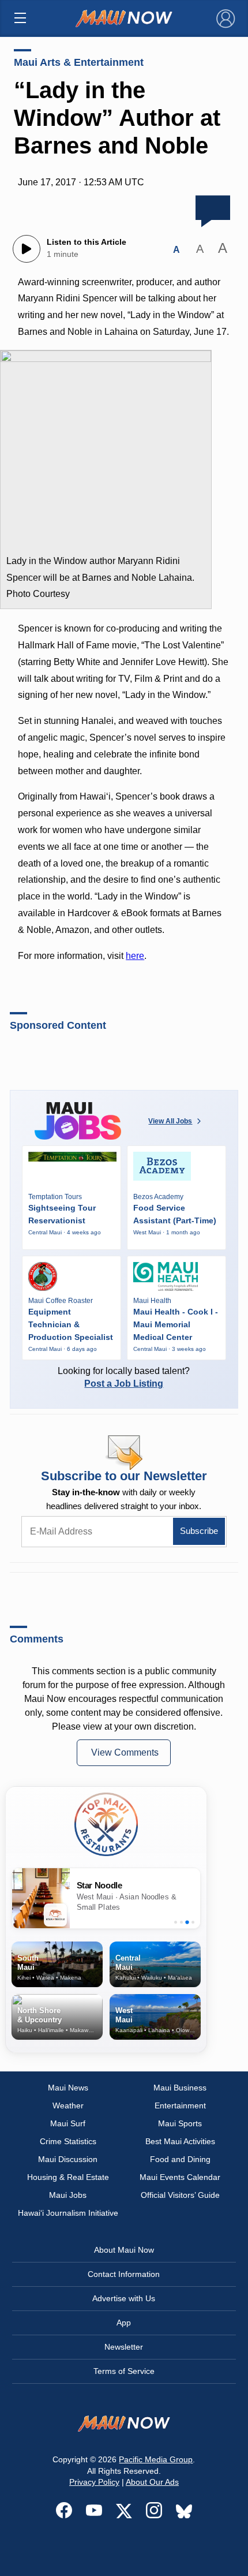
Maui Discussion (68, 2159)
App (124, 2323)
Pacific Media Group (156, 2459)
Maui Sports (180, 2123)
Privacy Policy (94, 2482)
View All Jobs (170, 1121)
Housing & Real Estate (68, 2177)
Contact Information (124, 2274)
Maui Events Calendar (180, 2177)
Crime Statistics (68, 2141)
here (135, 956)
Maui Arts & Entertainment (79, 62)
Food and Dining (180, 2159)
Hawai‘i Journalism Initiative (68, 2213)
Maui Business (180, 2088)
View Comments (125, 1752)
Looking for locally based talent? (124, 1377)
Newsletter (124, 2347)
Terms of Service (124, 2371)
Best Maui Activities (180, 2141)
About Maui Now (124, 2250)
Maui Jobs (68, 2195)
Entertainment (180, 2105)
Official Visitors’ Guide (180, 2195)
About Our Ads (152, 2482)
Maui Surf (68, 2123)
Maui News (68, 2088)
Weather (68, 2105)
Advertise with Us (124, 2298)
